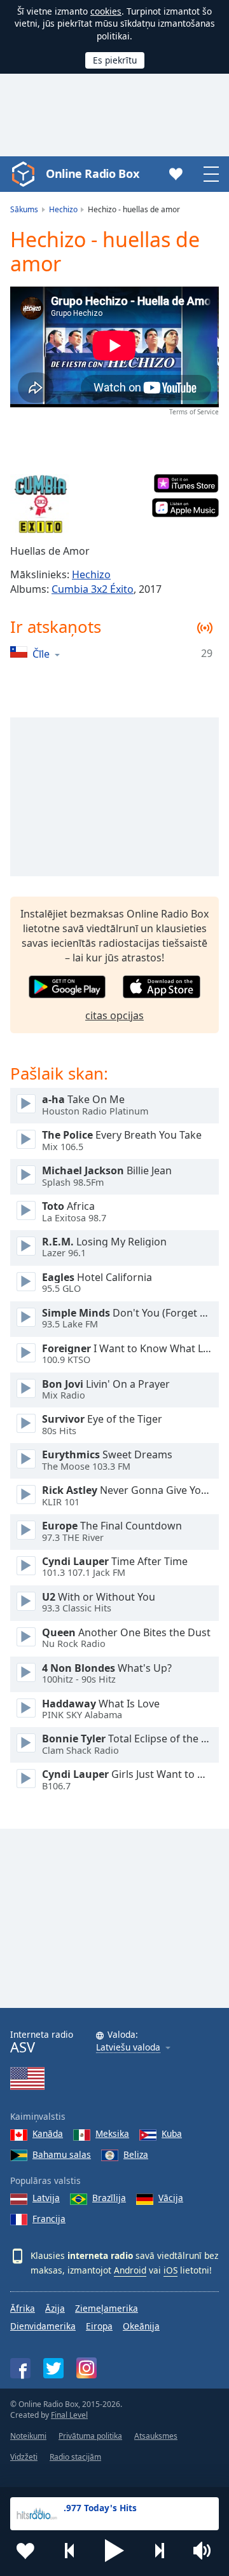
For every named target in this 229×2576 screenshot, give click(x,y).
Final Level (69, 2415)
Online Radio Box (92, 173)
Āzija (55, 2308)
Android (130, 2270)
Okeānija (141, 2326)
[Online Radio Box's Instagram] (87, 2368)
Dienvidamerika (43, 2326)
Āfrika (23, 2308)
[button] (114, 2551)
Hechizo (91, 574)
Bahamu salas (62, 2154)
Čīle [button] (41, 654)
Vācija (171, 2198)
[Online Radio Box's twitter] (53, 2368)
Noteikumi (28, 2436)
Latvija (46, 2198)
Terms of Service (194, 412)
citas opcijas (114, 1015)
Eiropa (99, 2326)
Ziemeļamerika (107, 2308)
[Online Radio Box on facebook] (20, 2368)
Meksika (112, 2133)
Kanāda (48, 2133)
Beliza (136, 2154)
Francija (49, 2219)
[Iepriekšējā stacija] (70, 2551)
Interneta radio (42, 2042)
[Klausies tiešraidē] (26, 1104)
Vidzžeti (24, 2457)
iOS (170, 2270)
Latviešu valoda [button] (128, 2048)
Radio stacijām (75, 2457)
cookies (106, 11)
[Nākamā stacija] (159, 2551)
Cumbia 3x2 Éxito (93, 589)
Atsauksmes (156, 2436)
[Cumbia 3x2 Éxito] (41, 505)
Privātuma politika (90, 2436)
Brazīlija (109, 2198)
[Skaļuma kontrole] (204, 2551)
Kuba (172, 2133)
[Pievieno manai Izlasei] (25, 2551)
